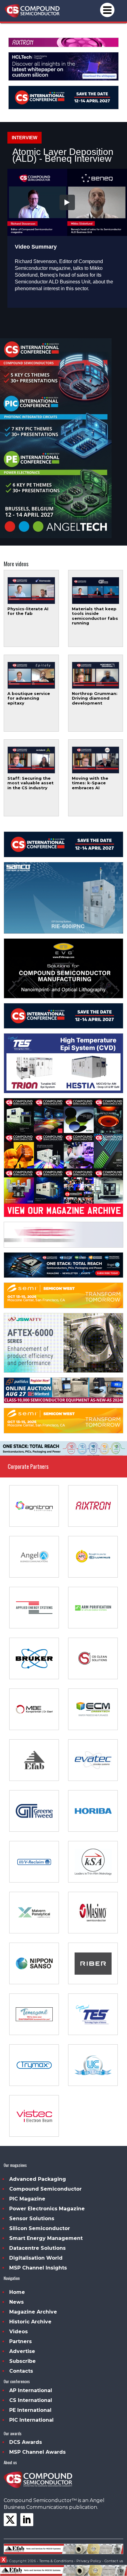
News (16, 2302)
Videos (18, 2332)
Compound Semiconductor (45, 2189)
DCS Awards (26, 2442)
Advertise (22, 2351)
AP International (31, 2390)
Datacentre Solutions (37, 2248)
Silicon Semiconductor (40, 2228)
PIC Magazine (27, 2199)
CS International (31, 2400)
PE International (30, 2410)
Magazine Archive (33, 2312)
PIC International (31, 2420)
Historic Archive (30, 2322)
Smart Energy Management (46, 2238)
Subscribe (23, 2361)
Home (17, 2292)
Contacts (21, 2371)
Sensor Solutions (32, 2218)
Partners (20, 2341)
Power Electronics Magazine (47, 2209)
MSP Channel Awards (37, 2452)
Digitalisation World (36, 2258)
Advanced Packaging (38, 2179)
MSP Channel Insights (38, 2268)
